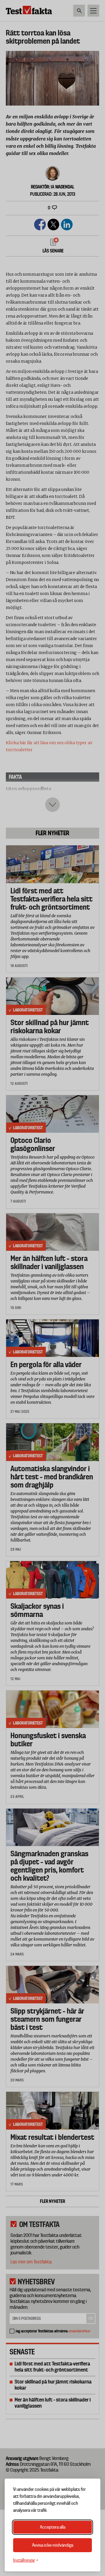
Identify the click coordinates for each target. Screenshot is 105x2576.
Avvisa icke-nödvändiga (53, 2545)
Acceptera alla (53, 2527)
